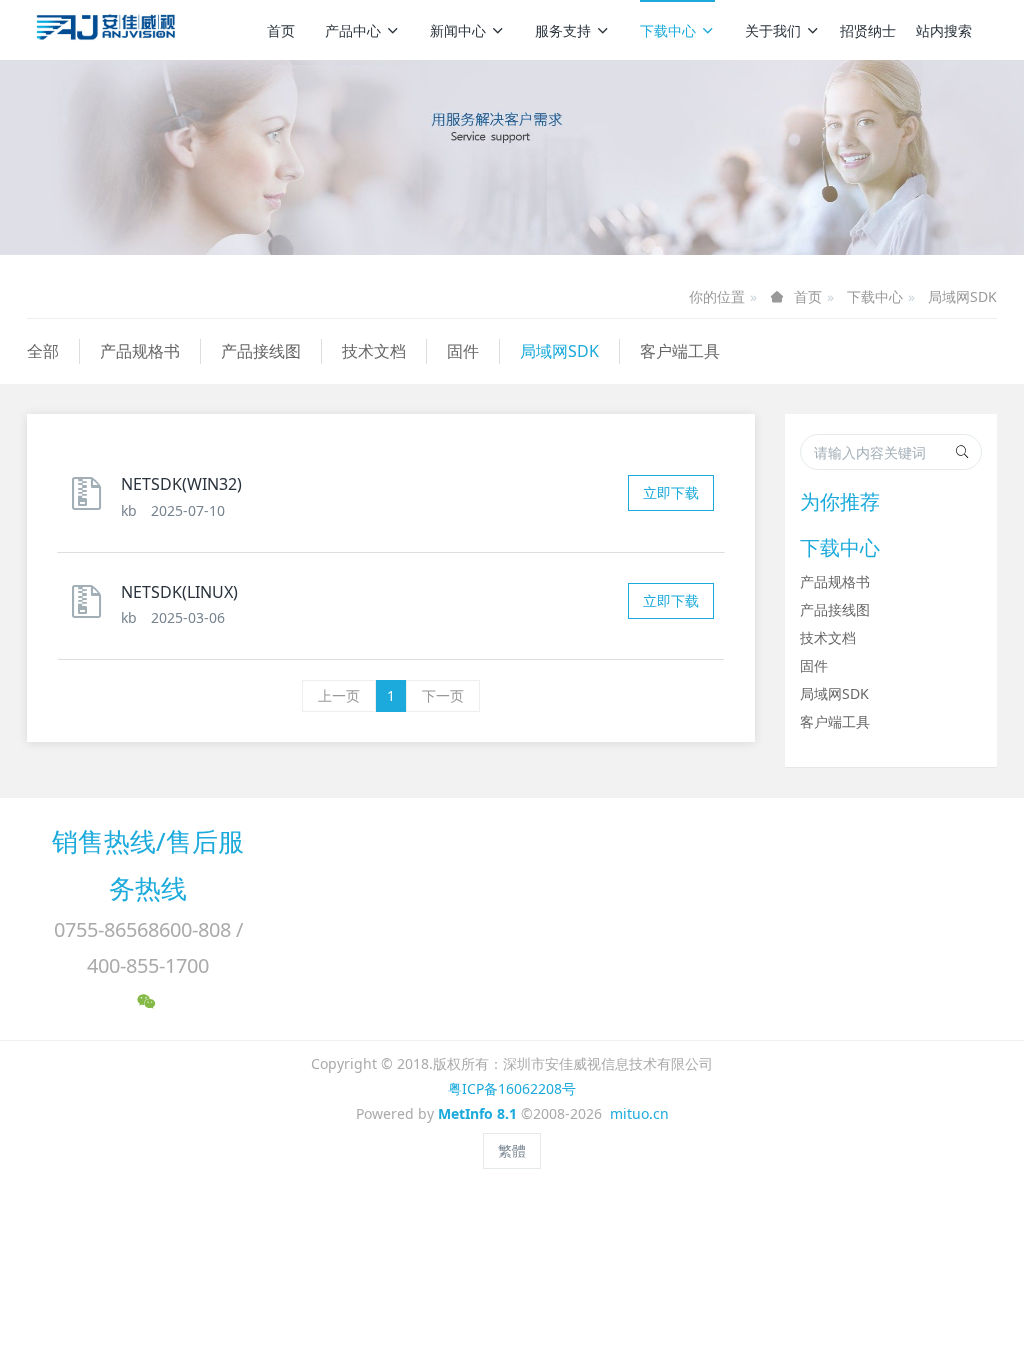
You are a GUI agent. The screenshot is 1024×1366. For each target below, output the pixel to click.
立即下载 (671, 492)
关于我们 (773, 30)
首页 (281, 30)
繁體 (512, 1150)
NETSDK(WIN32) (181, 484)
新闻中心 (458, 30)
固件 (463, 351)
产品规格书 (140, 351)
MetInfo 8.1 (477, 1113)
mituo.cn (639, 1113)
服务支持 (563, 30)
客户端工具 (680, 351)
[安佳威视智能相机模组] (108, 30)
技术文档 (374, 351)
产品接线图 (261, 351)
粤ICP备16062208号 (512, 1088)
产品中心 (353, 30)
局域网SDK (962, 296)
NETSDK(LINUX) (179, 592)
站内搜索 (944, 30)
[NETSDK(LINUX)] (92, 610)
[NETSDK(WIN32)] (92, 502)
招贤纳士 (868, 30)
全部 (43, 351)
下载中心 (668, 30)
